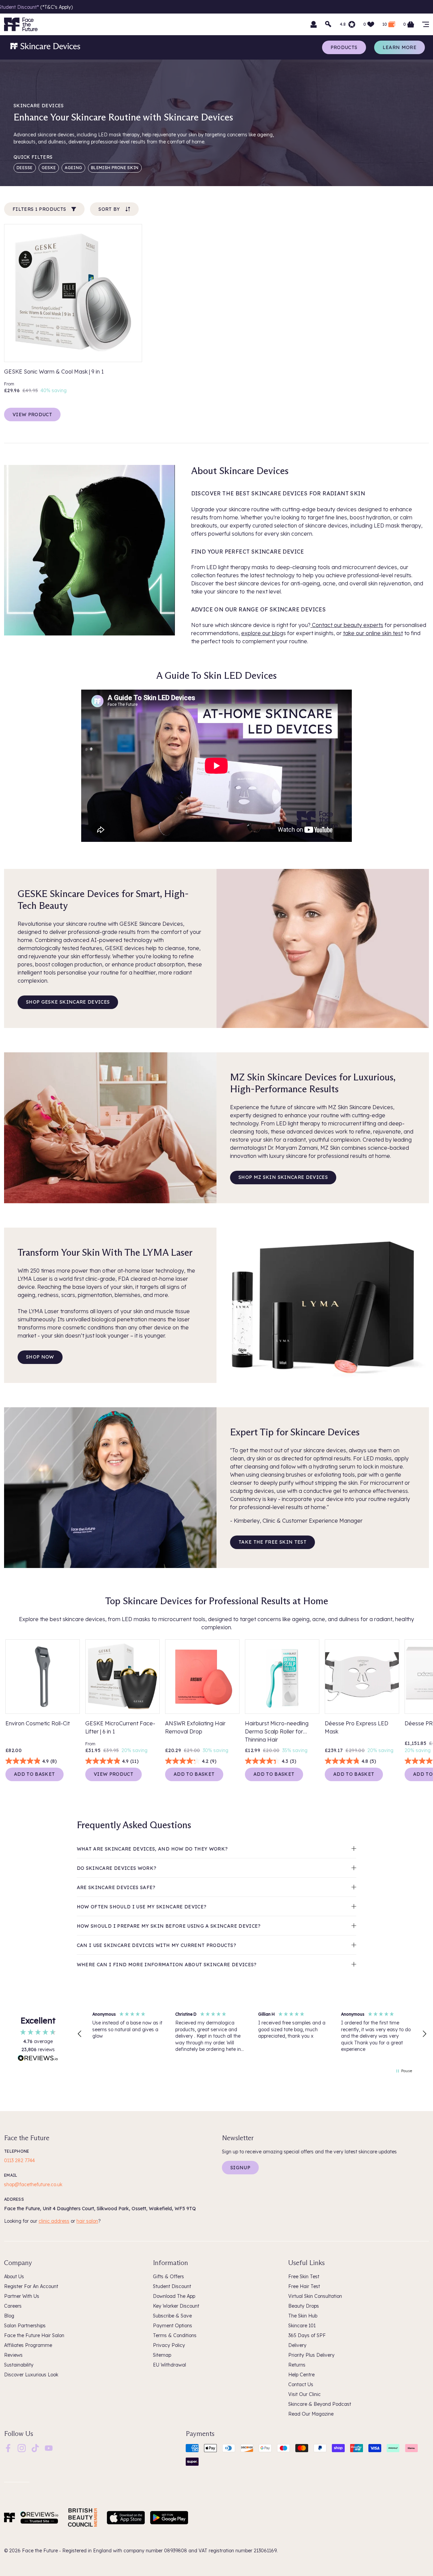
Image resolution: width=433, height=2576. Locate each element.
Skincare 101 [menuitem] (302, 2326)
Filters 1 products (39, 209)
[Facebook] (8, 2448)
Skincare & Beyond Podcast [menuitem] (320, 2404)
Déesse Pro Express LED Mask (357, 1727)
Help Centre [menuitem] (301, 2375)
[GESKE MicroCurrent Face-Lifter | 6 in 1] (122, 1677)
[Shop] (426, 24)
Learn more (400, 47)
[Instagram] (22, 2448)
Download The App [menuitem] (174, 2296)
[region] (252, 2034)
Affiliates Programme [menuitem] (28, 2345)
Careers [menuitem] (13, 2306)
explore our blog (262, 633)
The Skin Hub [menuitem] (303, 2316)
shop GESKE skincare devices (68, 1002)
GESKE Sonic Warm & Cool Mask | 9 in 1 (54, 372)
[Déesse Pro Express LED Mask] (362, 1677)
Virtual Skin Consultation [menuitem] (315, 2296)
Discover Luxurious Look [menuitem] (31, 2375)
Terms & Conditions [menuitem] (175, 2335)
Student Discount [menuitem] (172, 2286)
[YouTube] (49, 2448)
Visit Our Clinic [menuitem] (304, 2394)
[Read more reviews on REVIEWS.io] (38, 2059)
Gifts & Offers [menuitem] (168, 2277)
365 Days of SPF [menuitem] (307, 2335)
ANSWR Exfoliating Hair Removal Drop (195, 1727)
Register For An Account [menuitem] (31, 2286)
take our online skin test (373, 633)
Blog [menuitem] (9, 2316)
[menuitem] (8, 2448)
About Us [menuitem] (14, 2277)
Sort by (109, 209)
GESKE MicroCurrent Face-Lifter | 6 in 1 (120, 1727)
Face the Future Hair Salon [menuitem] (34, 2335)
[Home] (9, 2517)
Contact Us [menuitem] (301, 2384)
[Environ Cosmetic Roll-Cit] (43, 1677)
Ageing (73, 168)
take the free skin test (272, 1542)
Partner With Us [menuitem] (22, 2296)
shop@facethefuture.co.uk (33, 2185)
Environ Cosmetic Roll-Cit (38, 1723)
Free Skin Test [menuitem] (304, 2277)
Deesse (25, 168)
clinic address (54, 2221)
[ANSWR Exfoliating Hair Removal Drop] (202, 1677)
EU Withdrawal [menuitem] (169, 2365)
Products (344, 47)
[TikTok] (35, 2448)
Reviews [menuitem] (13, 2355)
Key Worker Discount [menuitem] (176, 2306)
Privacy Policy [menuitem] (169, 2345)
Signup (240, 2168)
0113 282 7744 (19, 2160)
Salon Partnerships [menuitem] (25, 2326)
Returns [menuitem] (297, 2365)
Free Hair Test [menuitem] (304, 2286)
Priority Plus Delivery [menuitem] (311, 2355)
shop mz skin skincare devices (283, 1177)
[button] (80, 2034)
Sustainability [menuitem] (19, 2365)
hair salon (87, 2221)
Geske (49, 168)
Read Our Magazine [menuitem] (311, 2414)
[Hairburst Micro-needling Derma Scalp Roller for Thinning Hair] (282, 1677)
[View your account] (314, 24)
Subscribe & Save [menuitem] (172, 2316)
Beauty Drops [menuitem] (304, 2306)
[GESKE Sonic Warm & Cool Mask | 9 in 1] (73, 293)
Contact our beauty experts (347, 625)
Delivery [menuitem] (297, 2345)
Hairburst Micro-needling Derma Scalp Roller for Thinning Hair (277, 1731)
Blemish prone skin (115, 168)
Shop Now (40, 1357)
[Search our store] (328, 24)
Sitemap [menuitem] (162, 2355)
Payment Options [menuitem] (173, 2326)
